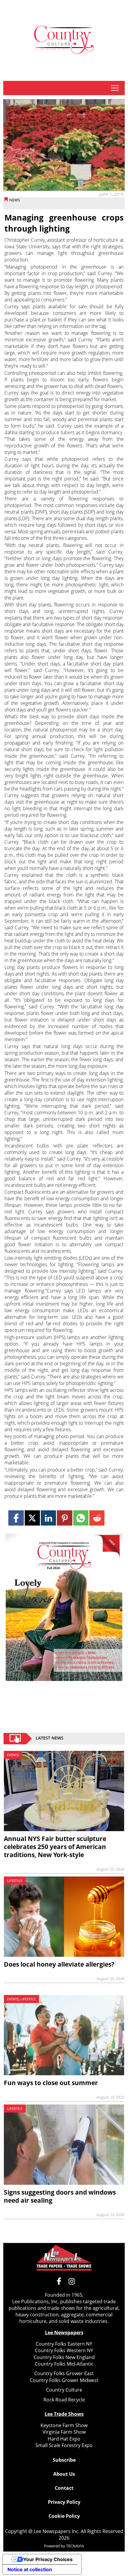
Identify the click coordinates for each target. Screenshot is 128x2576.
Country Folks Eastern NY (64, 2344)
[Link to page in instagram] (72, 2281)
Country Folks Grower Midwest (64, 2380)
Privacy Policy (64, 2502)
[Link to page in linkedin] (48, 1518)
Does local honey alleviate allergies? (59, 1964)
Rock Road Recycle (64, 2400)
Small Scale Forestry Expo (64, 2445)
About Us (64, 2474)
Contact (64, 2488)
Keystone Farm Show (64, 2425)
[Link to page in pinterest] (64, 1518)
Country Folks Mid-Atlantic (64, 2364)
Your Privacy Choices (48, 2559)
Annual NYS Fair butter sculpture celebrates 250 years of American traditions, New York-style (55, 1847)
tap (115, 88)
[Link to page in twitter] (32, 1518)
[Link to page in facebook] (16, 1518)
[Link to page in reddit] (97, 1518)
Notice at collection (30, 2569)
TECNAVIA (75, 2546)
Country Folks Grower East (64, 2373)
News (15, 200)
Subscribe (64, 2460)
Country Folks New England (64, 2357)
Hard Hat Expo (64, 2439)
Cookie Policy (64, 2516)
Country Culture (64, 2390)
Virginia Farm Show (64, 2432)
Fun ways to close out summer (51, 2083)
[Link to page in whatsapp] (81, 1518)
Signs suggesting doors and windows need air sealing (60, 2196)
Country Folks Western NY (64, 2350)
